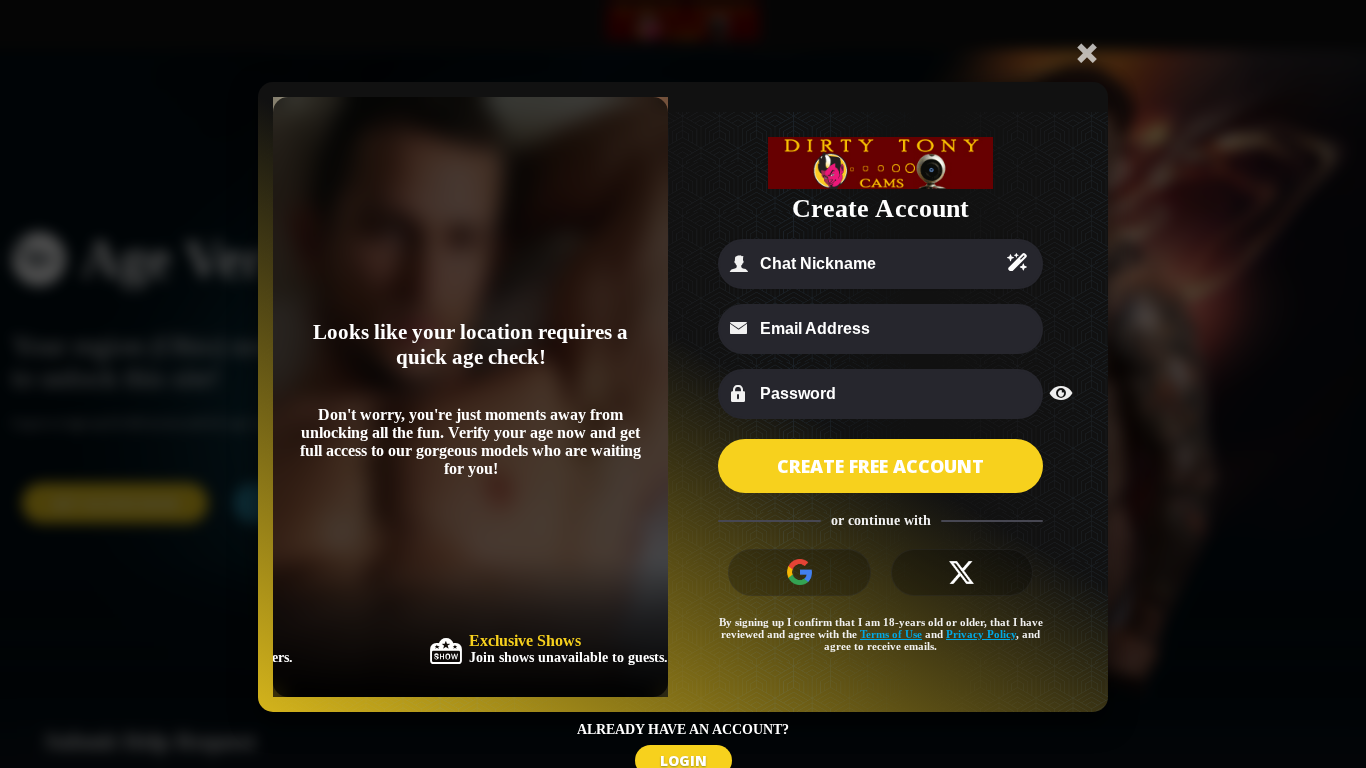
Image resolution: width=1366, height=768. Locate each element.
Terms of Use (891, 634)
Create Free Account (880, 466)
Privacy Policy (981, 634)
